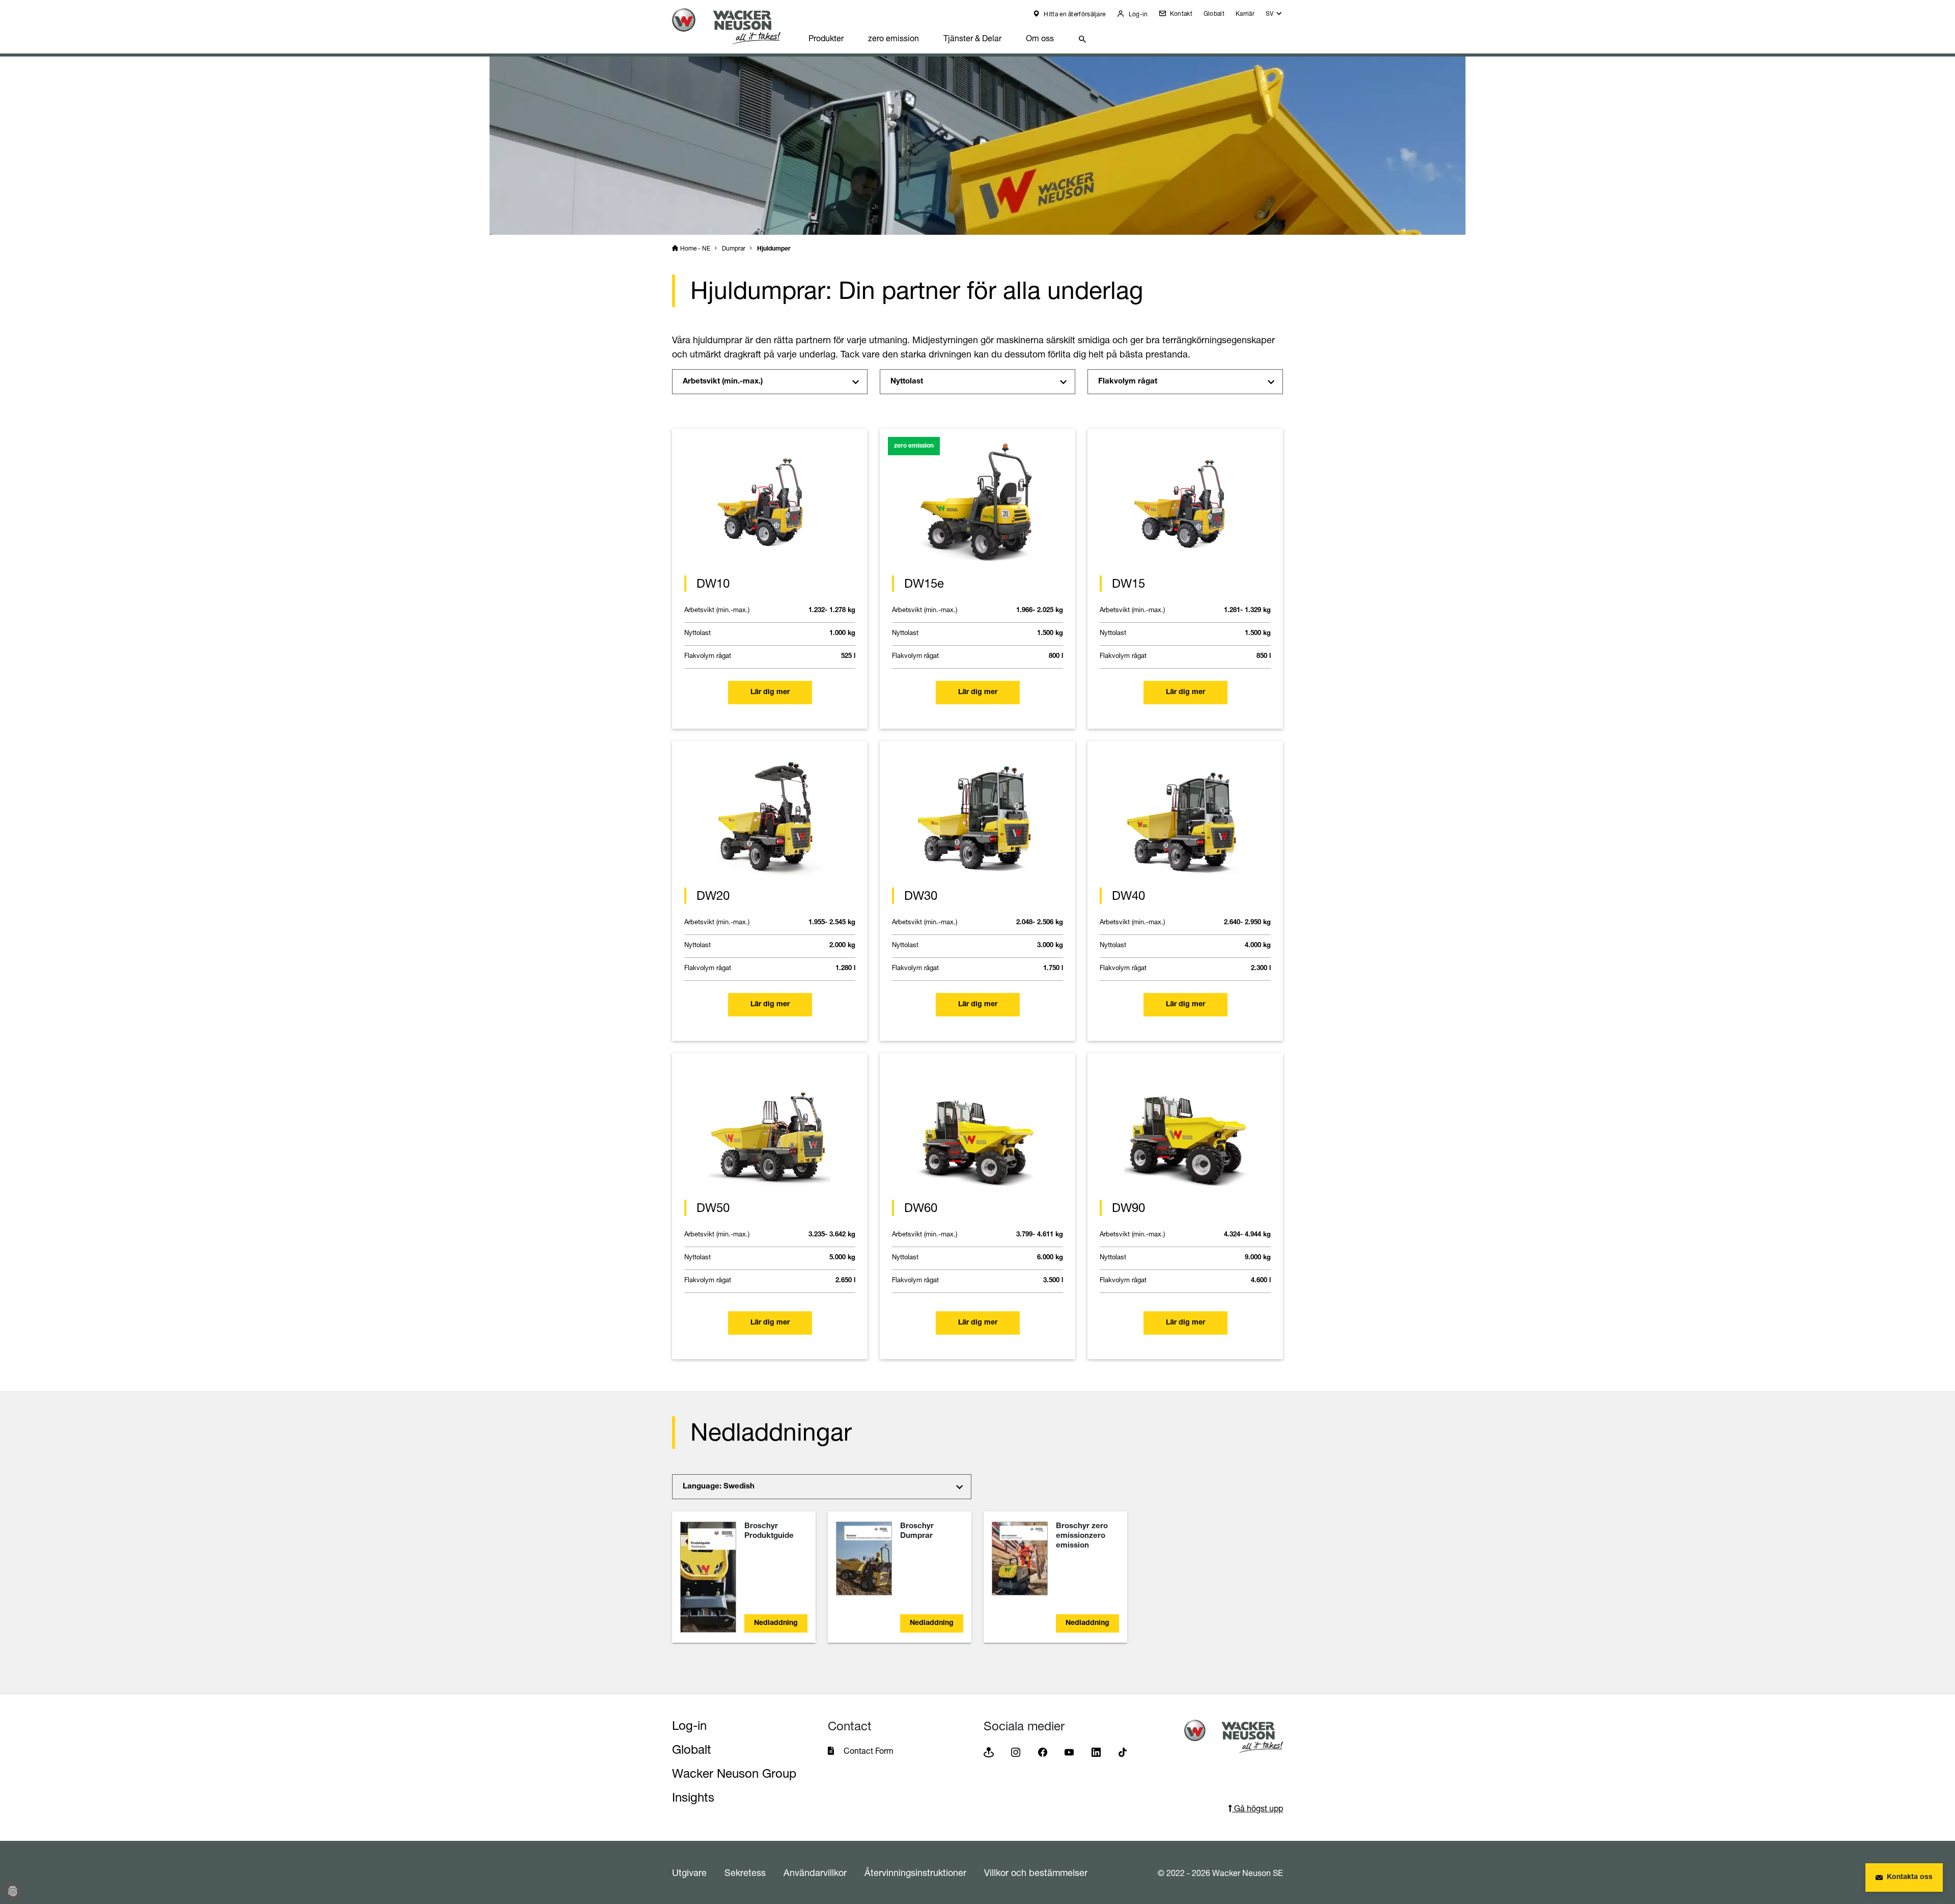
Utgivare (689, 1872)
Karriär (1245, 13)
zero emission (893, 38)
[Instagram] (1016, 1751)
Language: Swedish (719, 1487)
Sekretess (745, 1872)
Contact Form (869, 1751)
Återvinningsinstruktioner (915, 1872)
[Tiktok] (1123, 1751)
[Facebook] (1043, 1751)
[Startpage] (734, 26)
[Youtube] (1069, 1751)
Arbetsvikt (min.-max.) (723, 382)
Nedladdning (776, 1623)
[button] (1274, 16)
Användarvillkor (815, 1872)
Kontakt (1180, 13)
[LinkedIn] (1096, 1751)
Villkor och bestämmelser (1036, 1872)
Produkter (826, 38)
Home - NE (695, 248)
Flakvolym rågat (1128, 382)
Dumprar (734, 248)
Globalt (1214, 13)
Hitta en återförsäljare (1074, 14)
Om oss (1040, 38)
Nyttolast (907, 382)
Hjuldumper (774, 249)
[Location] (989, 1751)
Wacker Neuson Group (734, 1773)
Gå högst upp (1258, 1808)
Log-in (1137, 14)
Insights (693, 1797)
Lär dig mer (770, 693)
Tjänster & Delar (972, 38)
